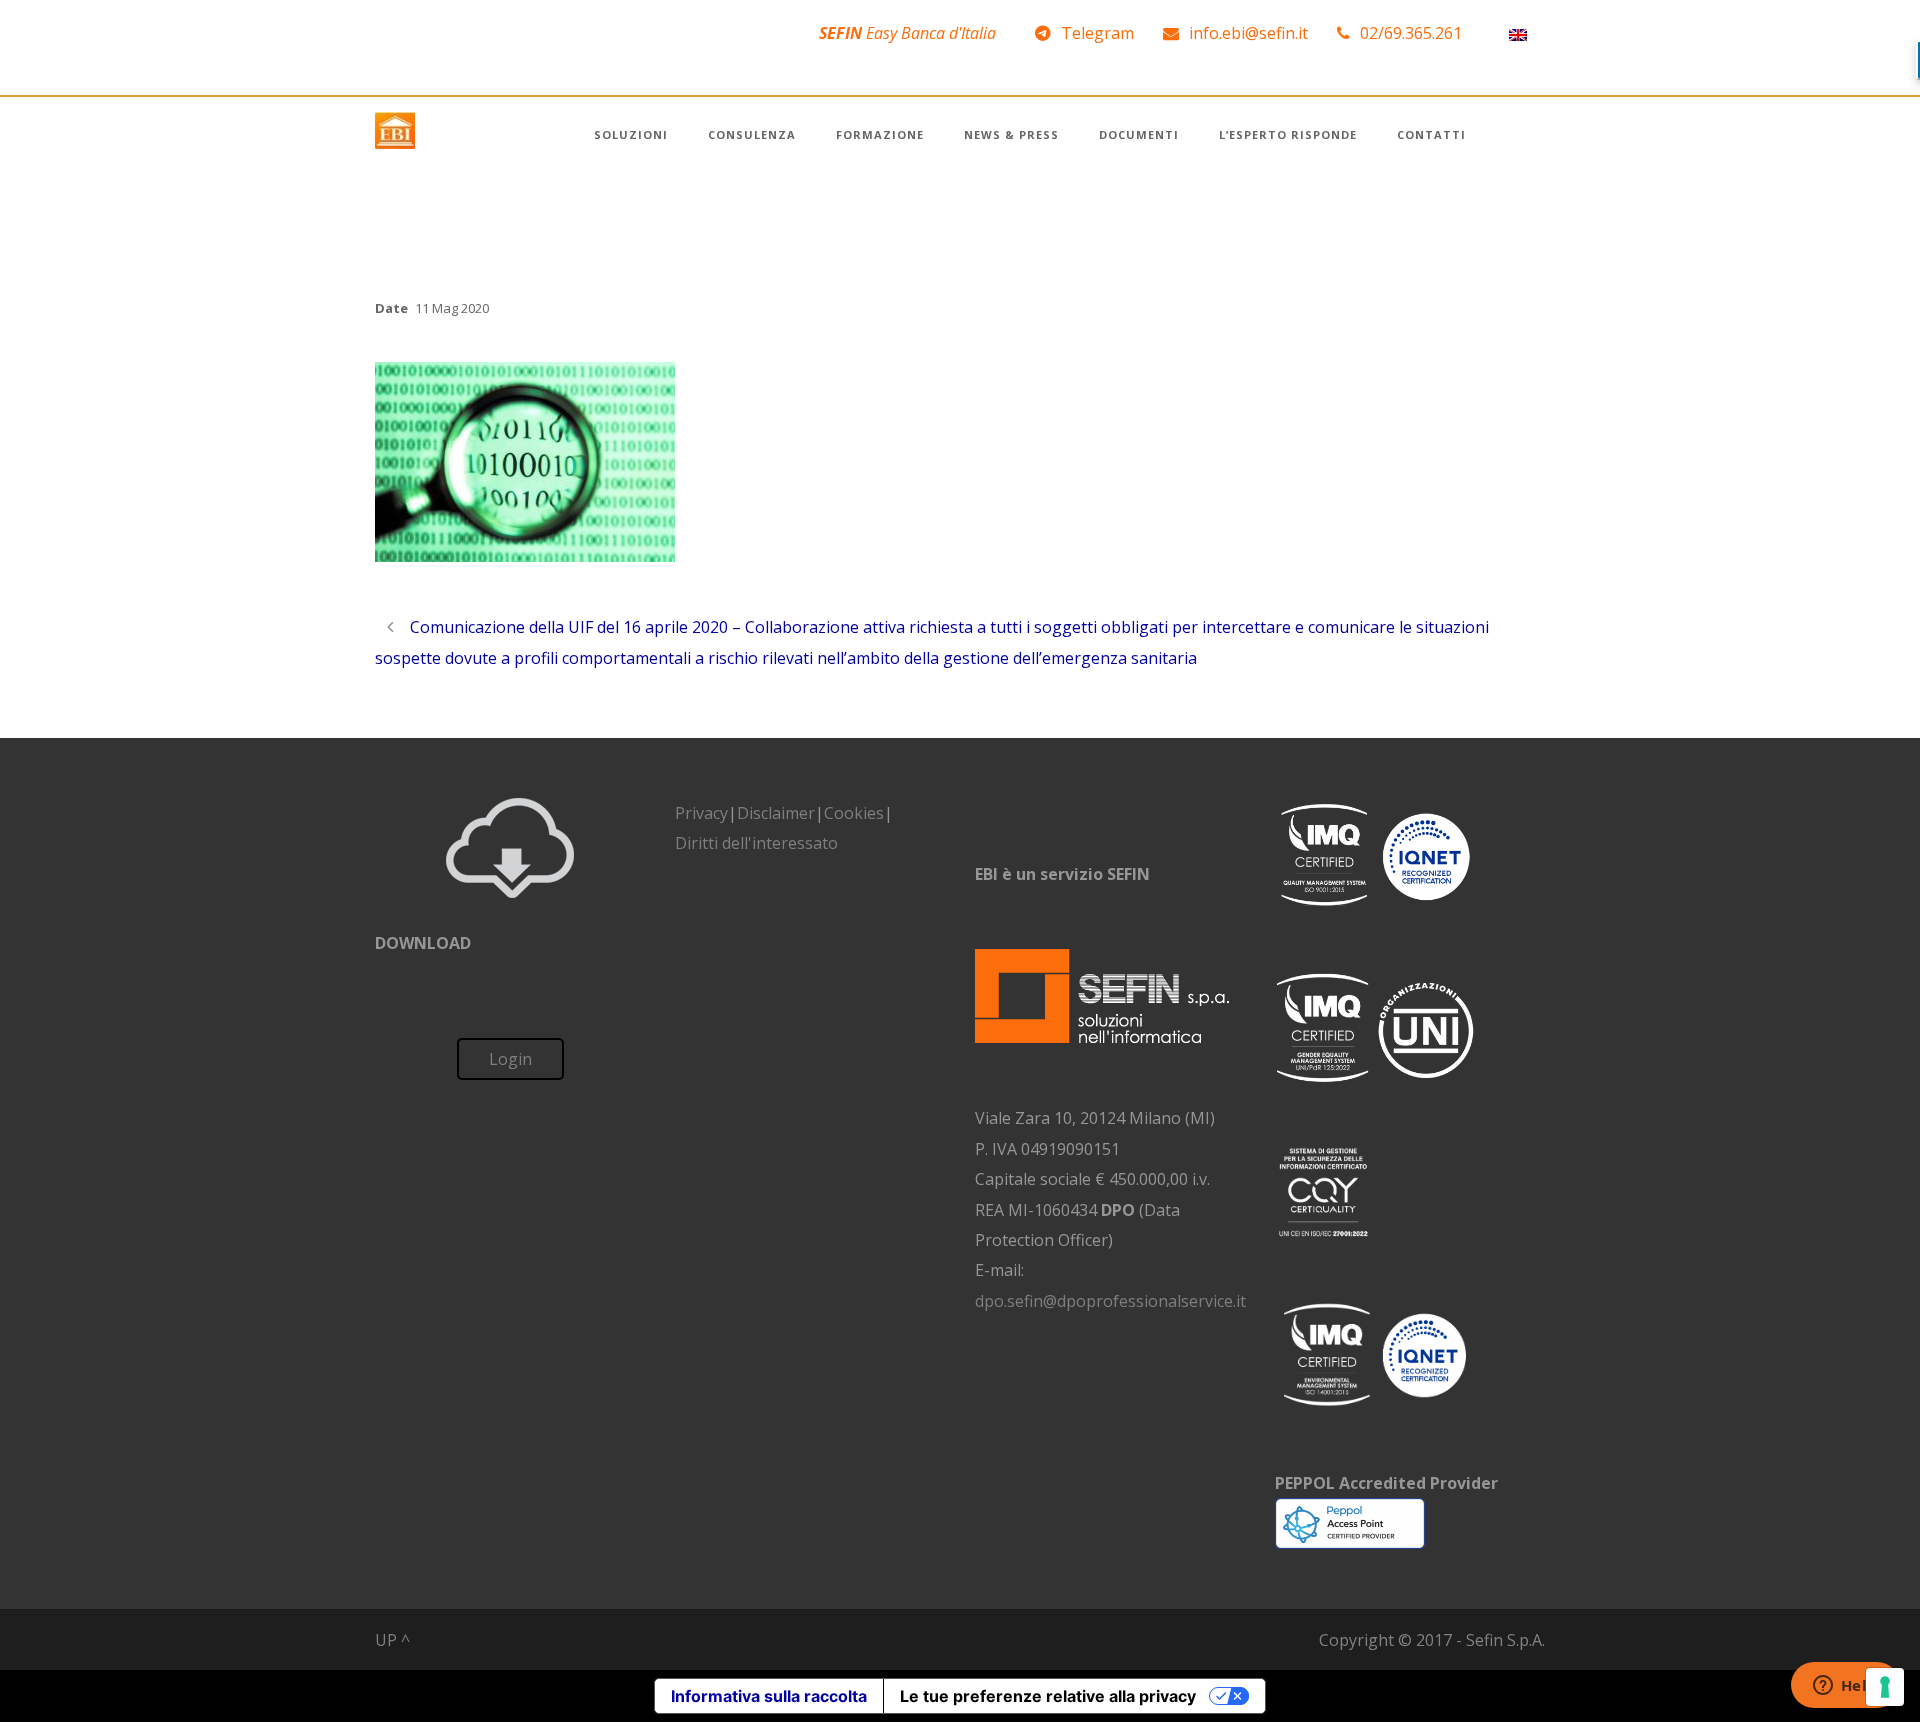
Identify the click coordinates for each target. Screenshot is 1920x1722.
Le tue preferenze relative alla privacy (1048, 1696)
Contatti (1431, 134)
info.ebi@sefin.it (1248, 33)
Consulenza (752, 134)
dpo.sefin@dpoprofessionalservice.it (1110, 1301)
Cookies (854, 813)
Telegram (1097, 33)
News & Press (1011, 134)
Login (510, 1059)
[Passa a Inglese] (1518, 33)
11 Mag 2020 (452, 308)
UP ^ (392, 1640)
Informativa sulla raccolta (769, 1696)
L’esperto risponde (1288, 134)
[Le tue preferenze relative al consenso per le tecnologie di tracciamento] (1885, 1687)
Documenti (1139, 134)
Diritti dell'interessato (756, 843)
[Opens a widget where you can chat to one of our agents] (1845, 1687)
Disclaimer (776, 813)
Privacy (701, 813)
